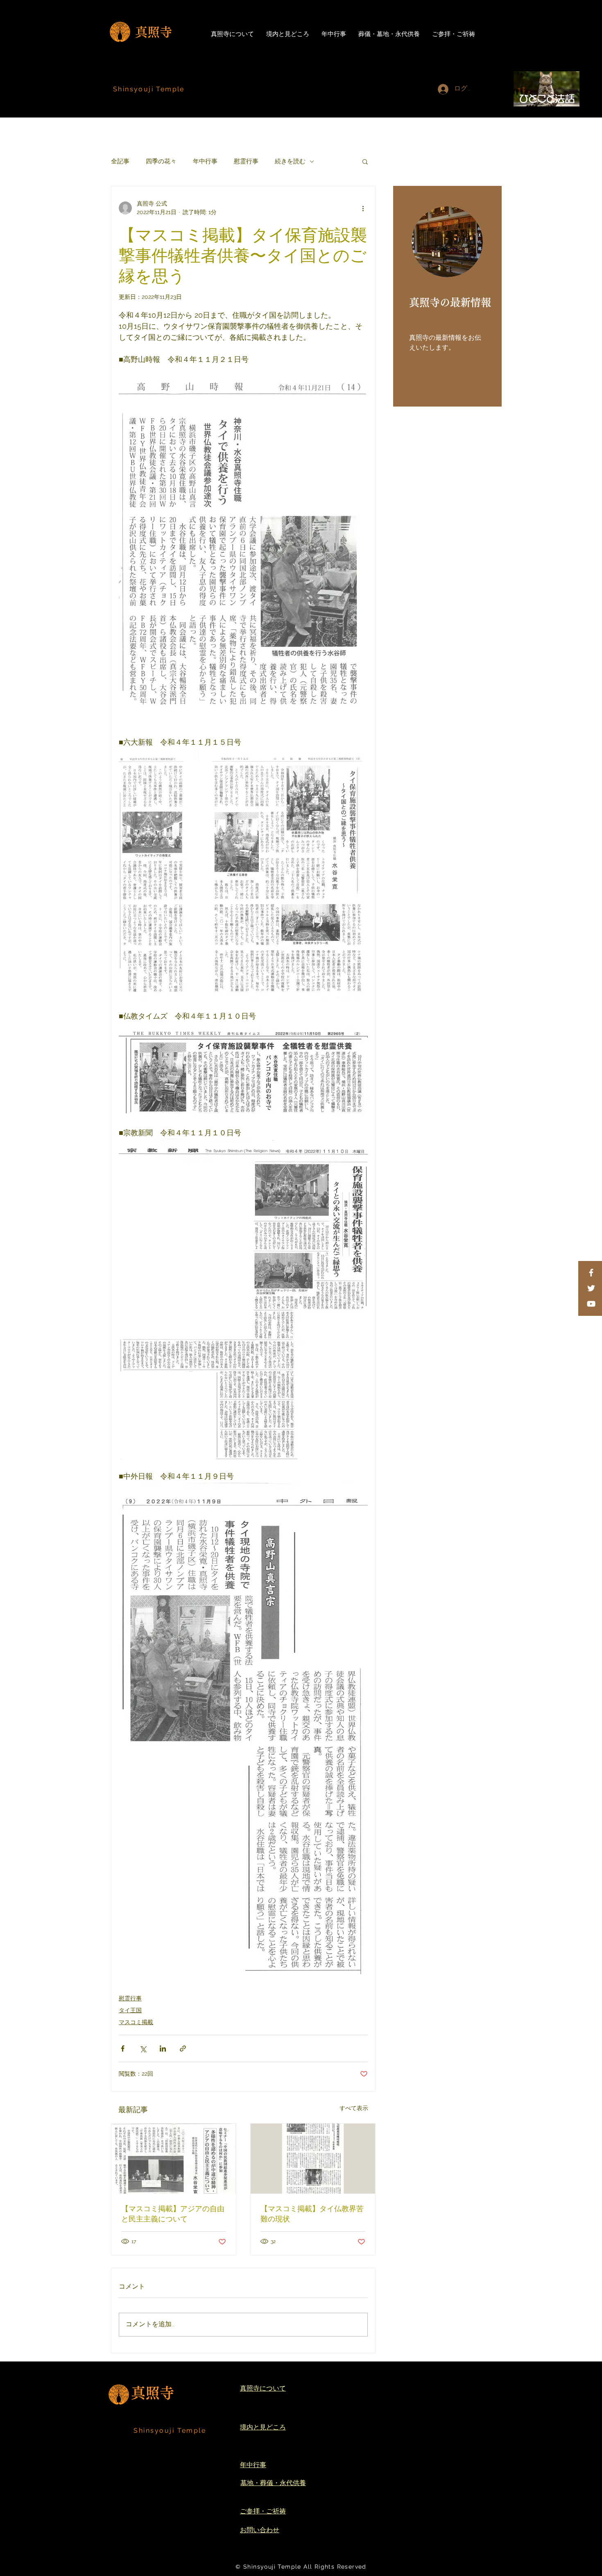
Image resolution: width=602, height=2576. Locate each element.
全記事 (120, 161)
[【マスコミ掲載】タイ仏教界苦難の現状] (313, 2159)
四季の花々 (161, 161)
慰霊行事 (246, 161)
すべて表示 (354, 2108)
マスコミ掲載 (136, 2022)
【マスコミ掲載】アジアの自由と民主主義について (173, 2213)
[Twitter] (591, 1288)
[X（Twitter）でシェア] (143, 2048)
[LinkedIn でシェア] (163, 2048)
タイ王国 (130, 2010)
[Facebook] (591, 1273)
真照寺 (154, 32)
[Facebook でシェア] (123, 2048)
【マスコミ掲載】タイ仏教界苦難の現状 (312, 2213)
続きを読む (290, 161)
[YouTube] (591, 1304)
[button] (365, 161)
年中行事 (205, 161)
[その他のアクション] (363, 208)
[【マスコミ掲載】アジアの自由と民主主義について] (174, 2159)
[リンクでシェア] (183, 2048)
